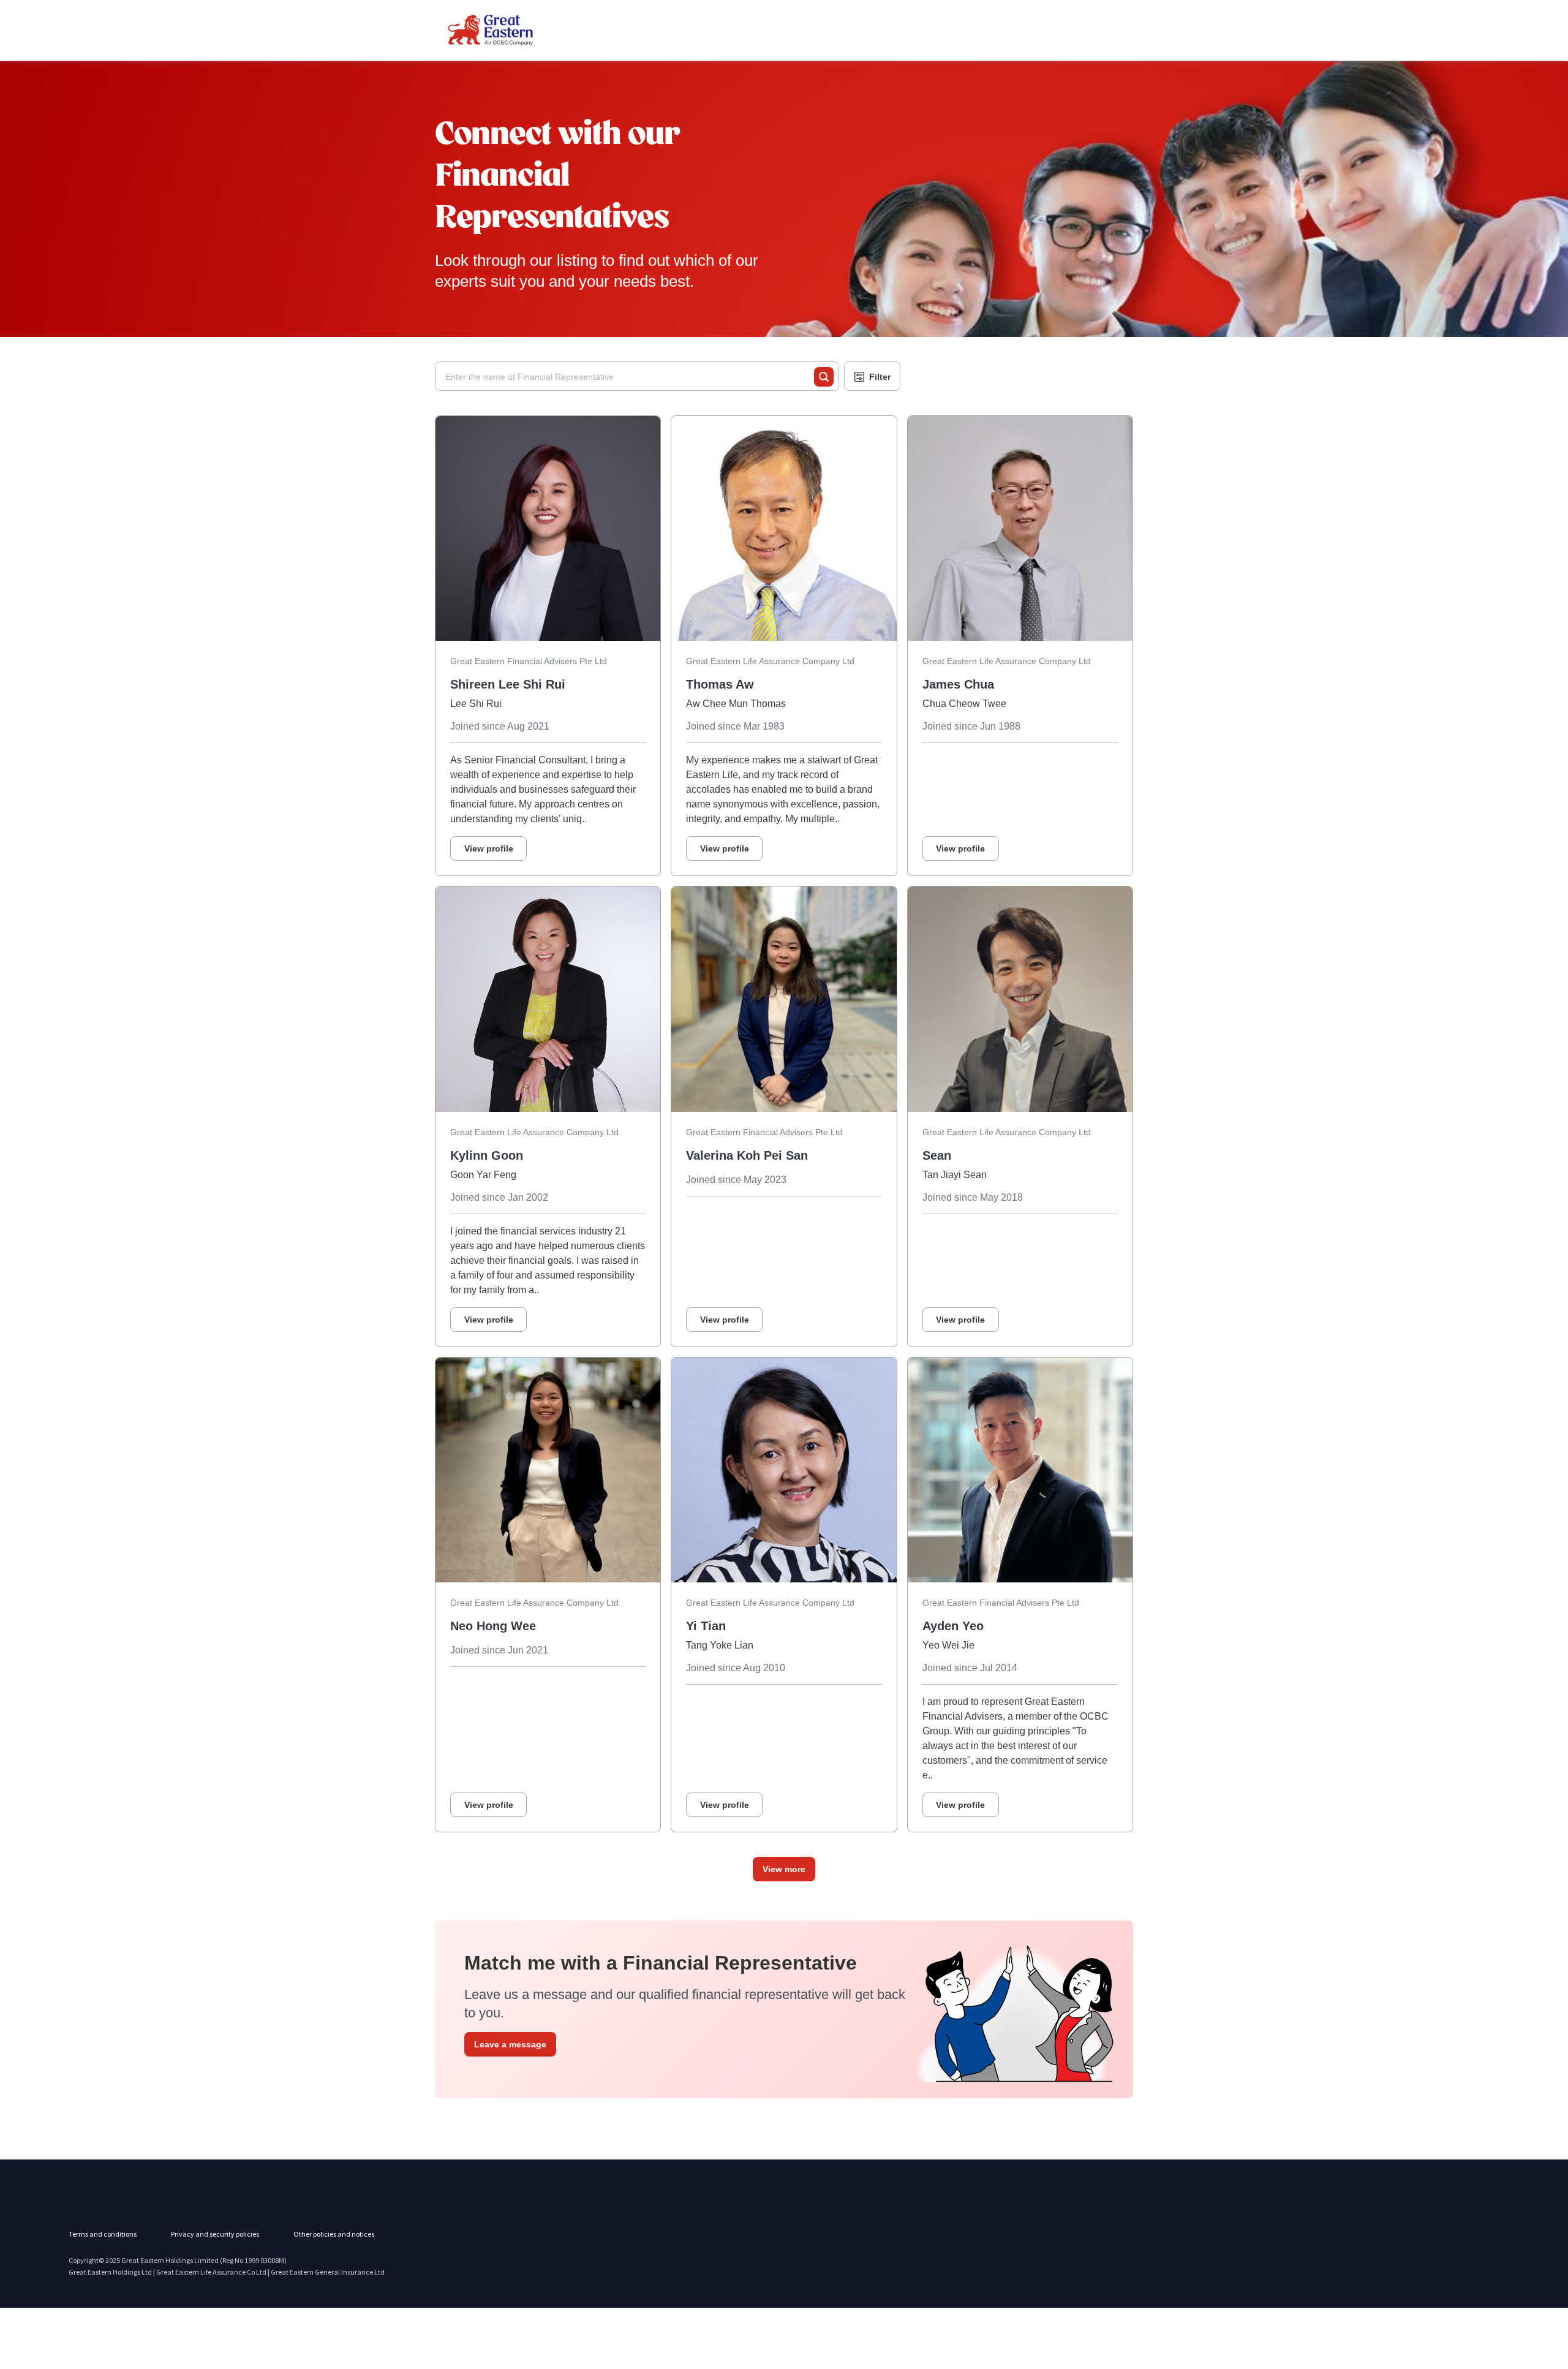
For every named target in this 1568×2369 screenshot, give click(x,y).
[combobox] (630, 377)
